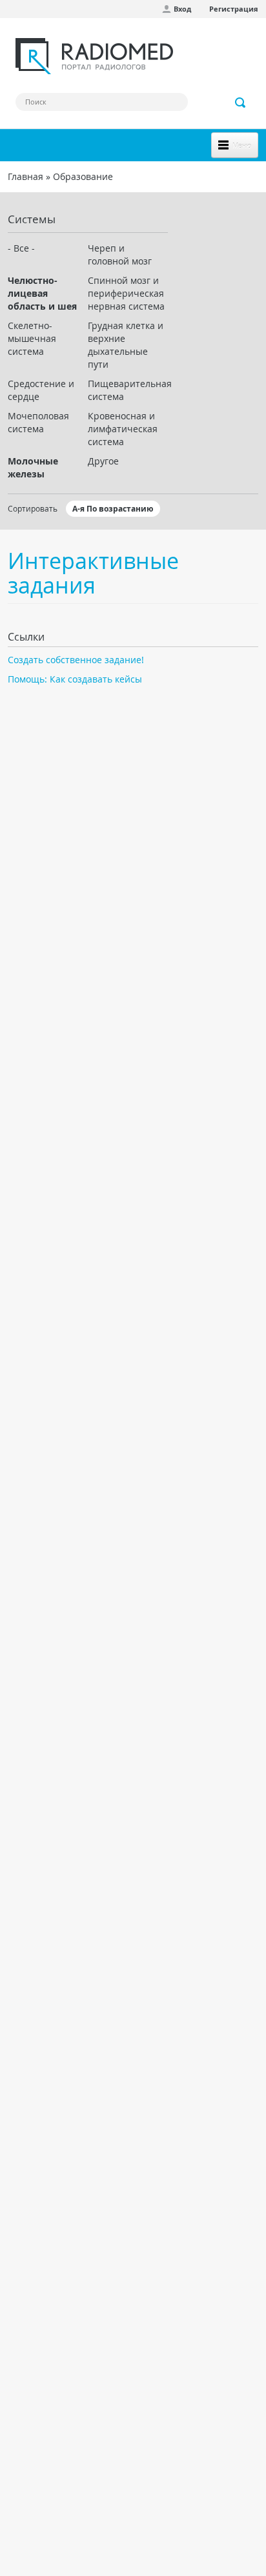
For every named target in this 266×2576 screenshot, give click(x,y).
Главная (26, 176)
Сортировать (33, 508)
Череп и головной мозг (120, 255)
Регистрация (234, 9)
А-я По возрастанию (113, 509)
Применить (241, 103)
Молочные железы (33, 467)
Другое (103, 461)
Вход (182, 9)
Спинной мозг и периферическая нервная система (126, 293)
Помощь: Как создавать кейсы (75, 679)
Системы (32, 219)
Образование (83, 176)
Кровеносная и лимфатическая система (123, 429)
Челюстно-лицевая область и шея (42, 293)
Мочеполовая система (38, 422)
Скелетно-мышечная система (32, 338)
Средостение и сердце (41, 390)
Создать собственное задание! (76, 660)
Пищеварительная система (128, 390)
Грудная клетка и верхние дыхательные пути (126, 345)
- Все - (21, 248)
